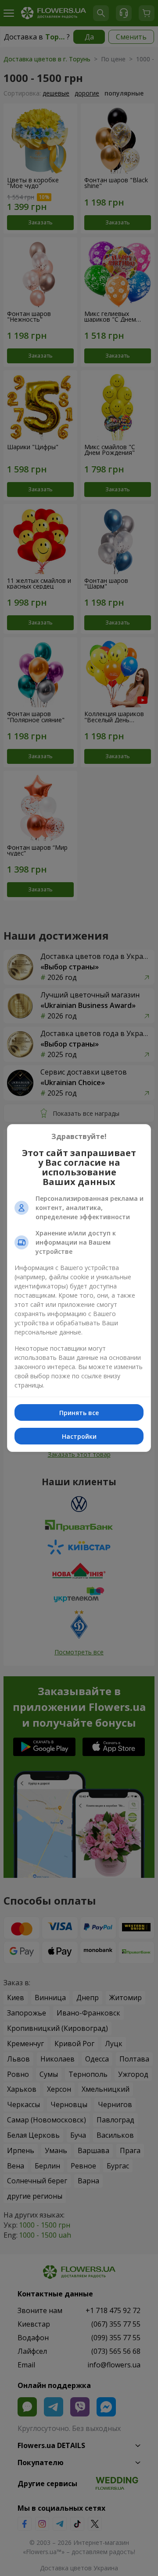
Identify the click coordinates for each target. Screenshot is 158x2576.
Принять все (79, 1413)
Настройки (79, 1436)
